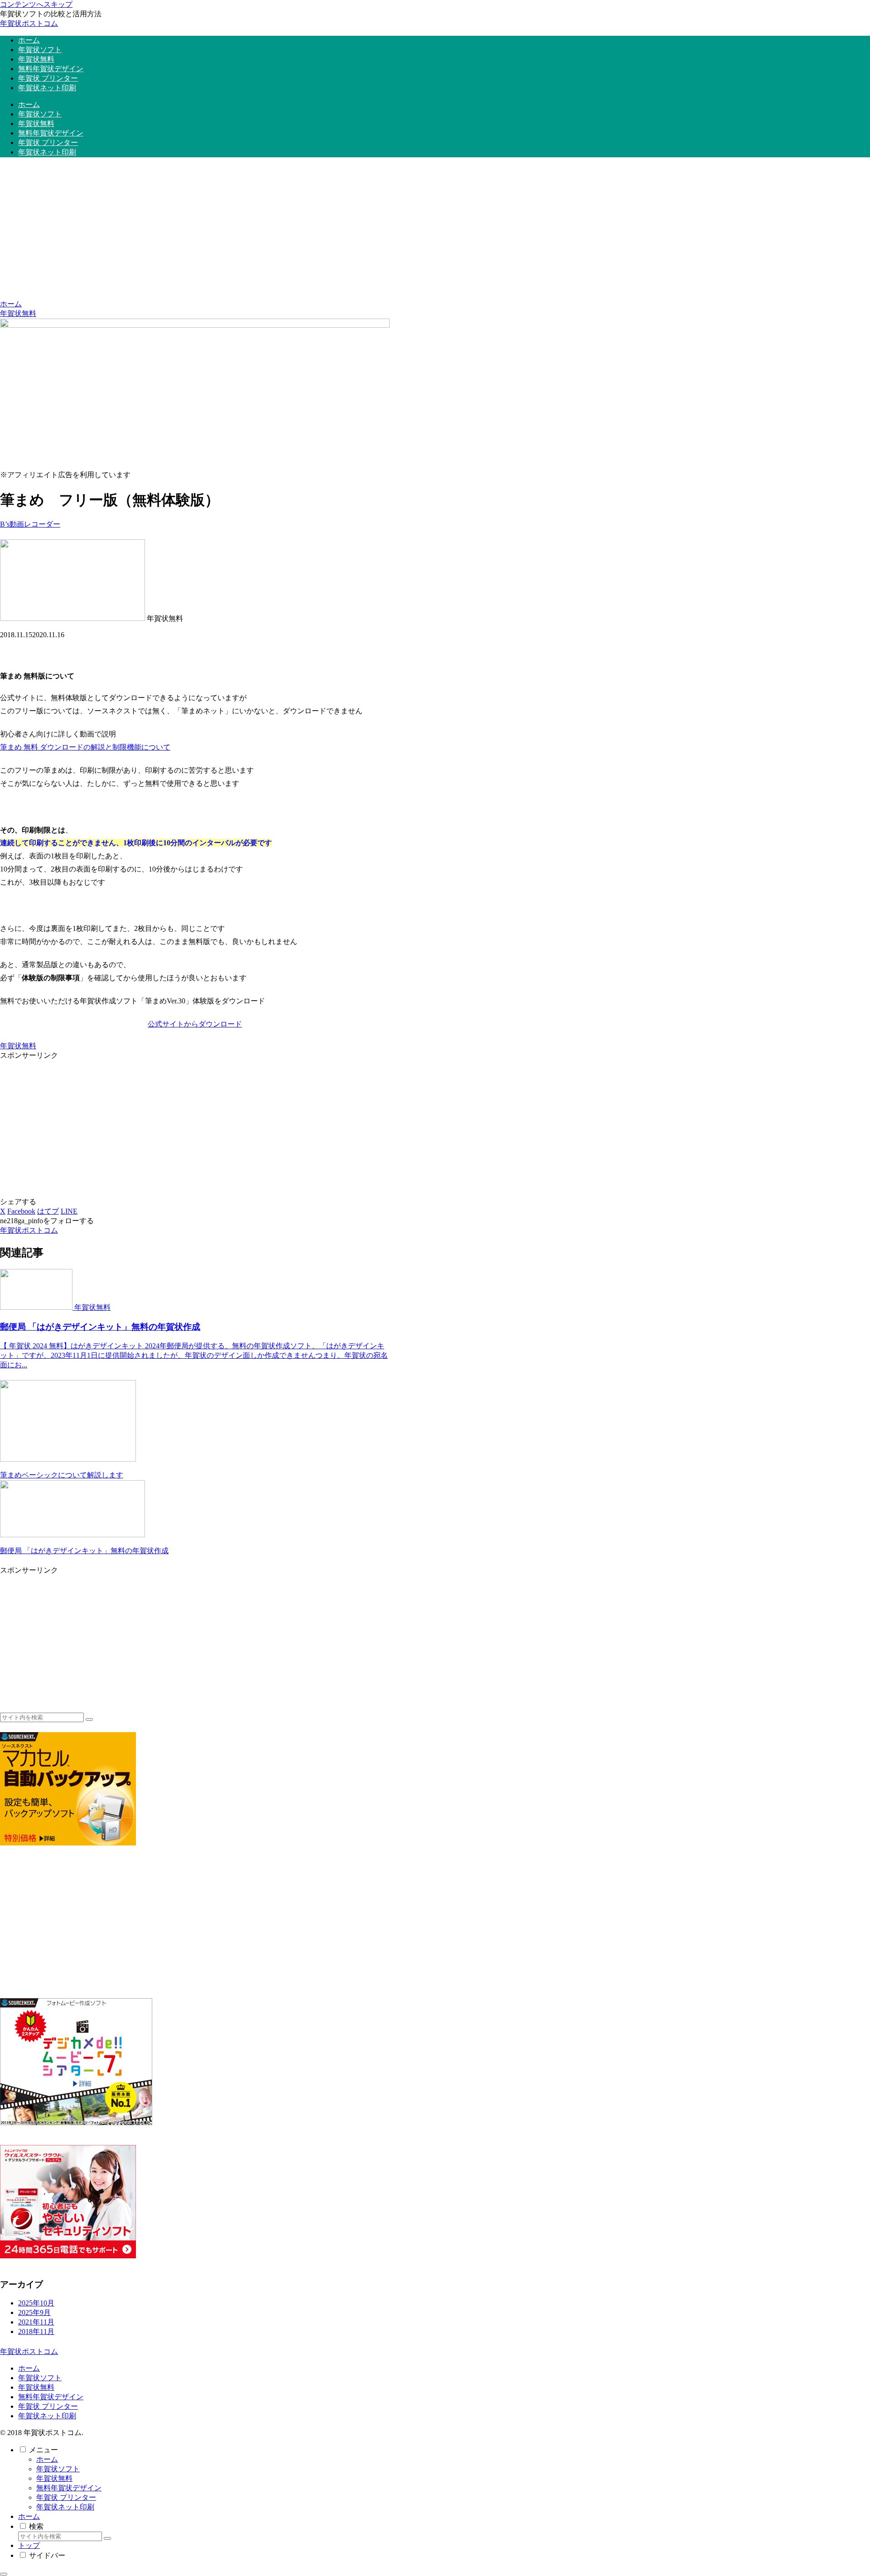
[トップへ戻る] (4, 2574)
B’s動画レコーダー (30, 524)
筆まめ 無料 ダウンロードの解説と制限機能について (85, 747)
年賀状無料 (18, 1046)
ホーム (29, 2368)
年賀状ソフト (40, 2378)
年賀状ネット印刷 (47, 2416)
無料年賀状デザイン (51, 2397)
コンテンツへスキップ (36, 4)
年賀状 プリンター (48, 2406)
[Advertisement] (435, 232)
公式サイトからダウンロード (195, 1024)
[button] (89, 1719)
